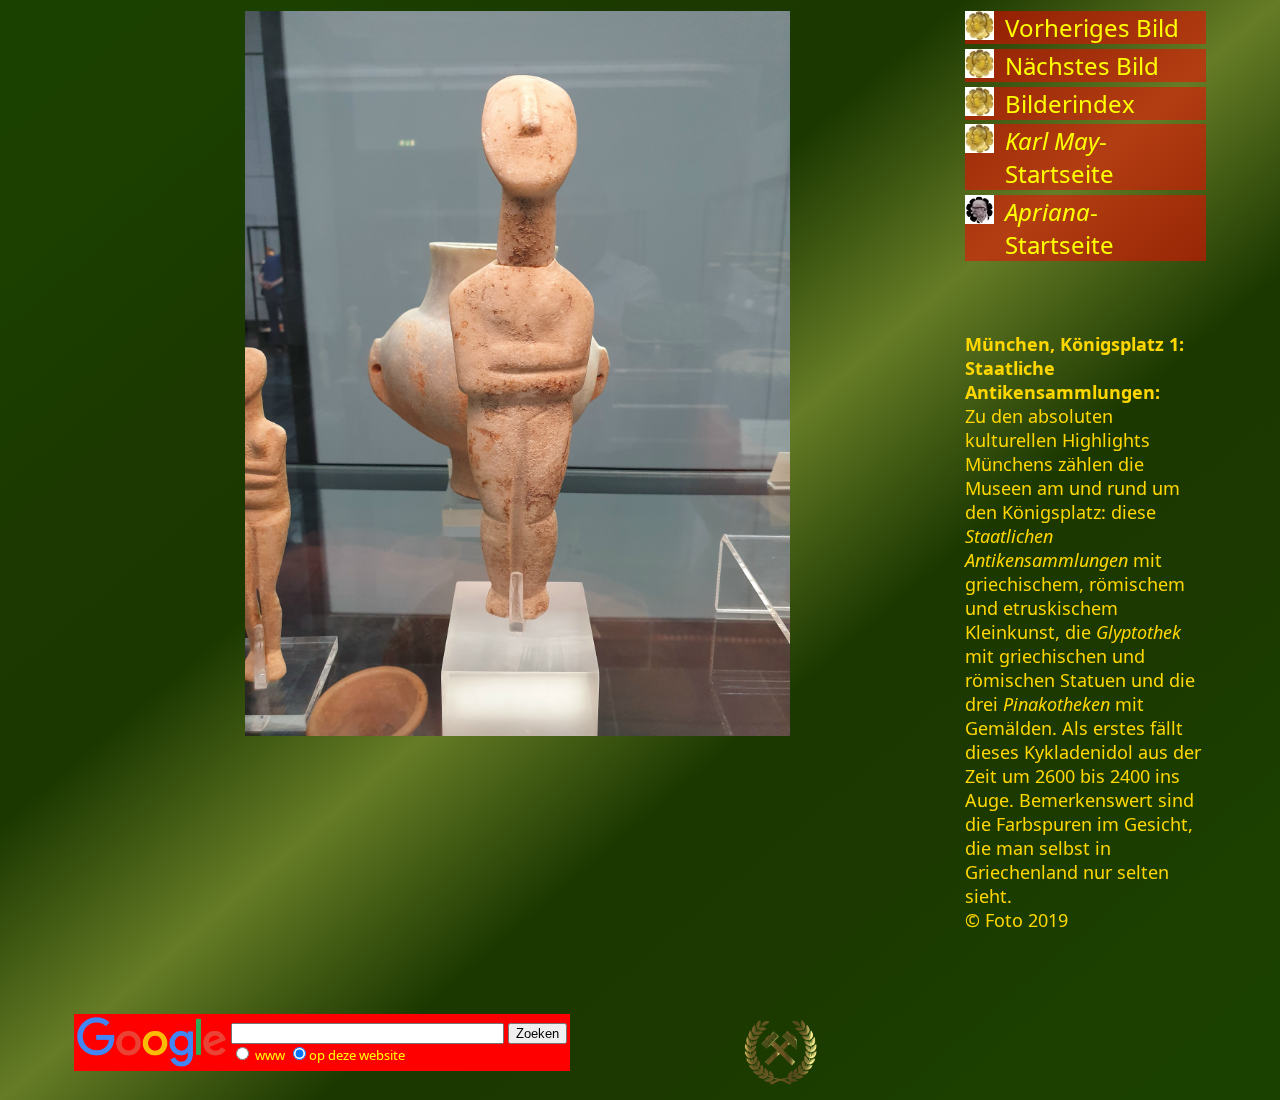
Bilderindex (1070, 103)
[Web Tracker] (1171, 1053)
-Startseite (1059, 157)
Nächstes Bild (1082, 65)
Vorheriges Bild (1092, 27)
